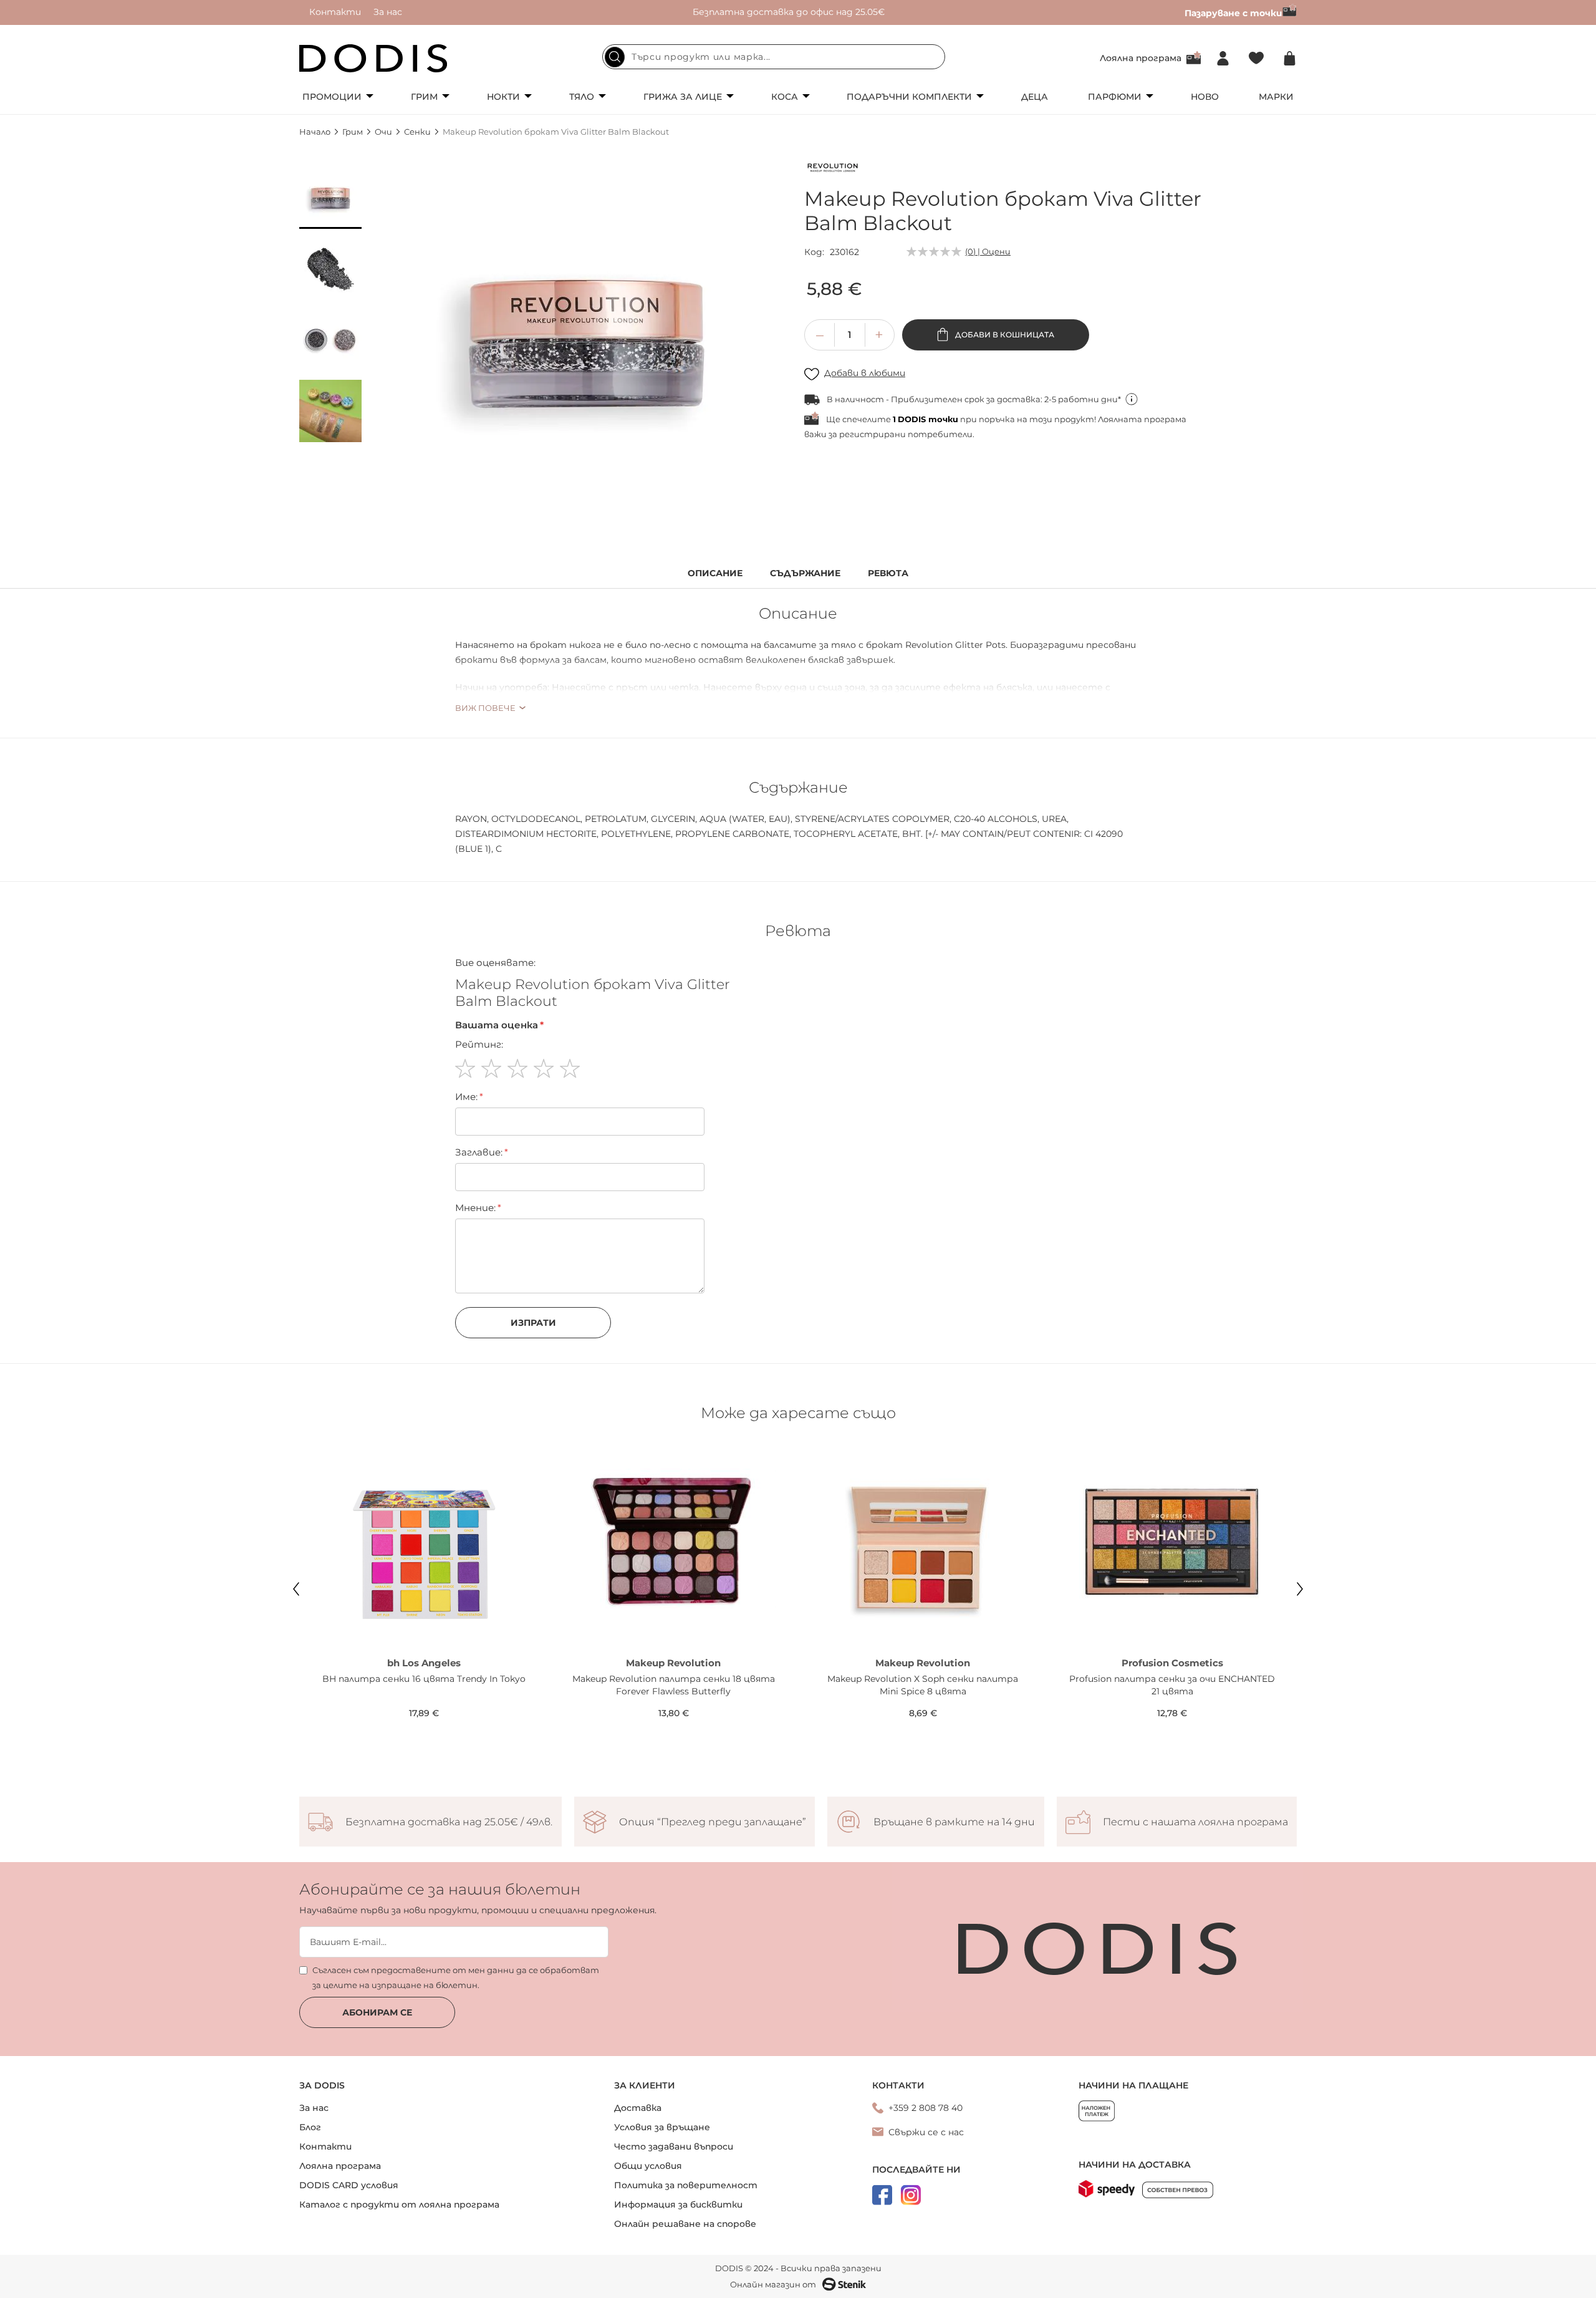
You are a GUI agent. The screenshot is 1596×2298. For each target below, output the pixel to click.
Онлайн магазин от (773, 2284)
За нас (388, 12)
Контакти (335, 12)
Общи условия (648, 2166)
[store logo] (373, 58)
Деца (1035, 97)
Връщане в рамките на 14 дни (954, 1822)
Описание (715, 573)
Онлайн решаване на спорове (685, 2224)
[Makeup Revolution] (832, 170)
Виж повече (485, 708)
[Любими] (1256, 58)
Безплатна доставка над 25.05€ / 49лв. (449, 1822)
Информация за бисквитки (678, 2204)
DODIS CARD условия (349, 2185)
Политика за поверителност (686, 2185)
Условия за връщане (662, 2127)
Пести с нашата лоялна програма (1195, 1822)
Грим (424, 97)
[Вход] (1223, 58)
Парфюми (1115, 97)
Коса (785, 97)
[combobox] (774, 57)
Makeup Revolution (673, 1663)
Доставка (638, 2108)
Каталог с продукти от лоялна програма (399, 2204)
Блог (310, 2127)
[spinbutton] (850, 335)
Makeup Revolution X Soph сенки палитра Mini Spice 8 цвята (923, 1685)
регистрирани (873, 434)
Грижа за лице (683, 97)
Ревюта (888, 573)
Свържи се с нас (926, 2132)
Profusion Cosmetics (1172, 1663)
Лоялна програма (1141, 58)
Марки (1276, 97)
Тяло (582, 97)
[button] (330, 198)
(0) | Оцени (988, 251)
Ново (1205, 97)
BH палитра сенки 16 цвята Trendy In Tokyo (424, 1679)
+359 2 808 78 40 (925, 2108)
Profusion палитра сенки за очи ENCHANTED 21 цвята (1172, 1685)
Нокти (503, 97)
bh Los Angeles (424, 1663)
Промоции (332, 97)
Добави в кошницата (1004, 335)
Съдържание (805, 573)
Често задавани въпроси (674, 2146)
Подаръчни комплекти (909, 97)
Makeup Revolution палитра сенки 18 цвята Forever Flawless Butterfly (674, 1685)
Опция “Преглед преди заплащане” (713, 1822)
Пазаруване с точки (1233, 13)
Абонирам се (377, 2012)
